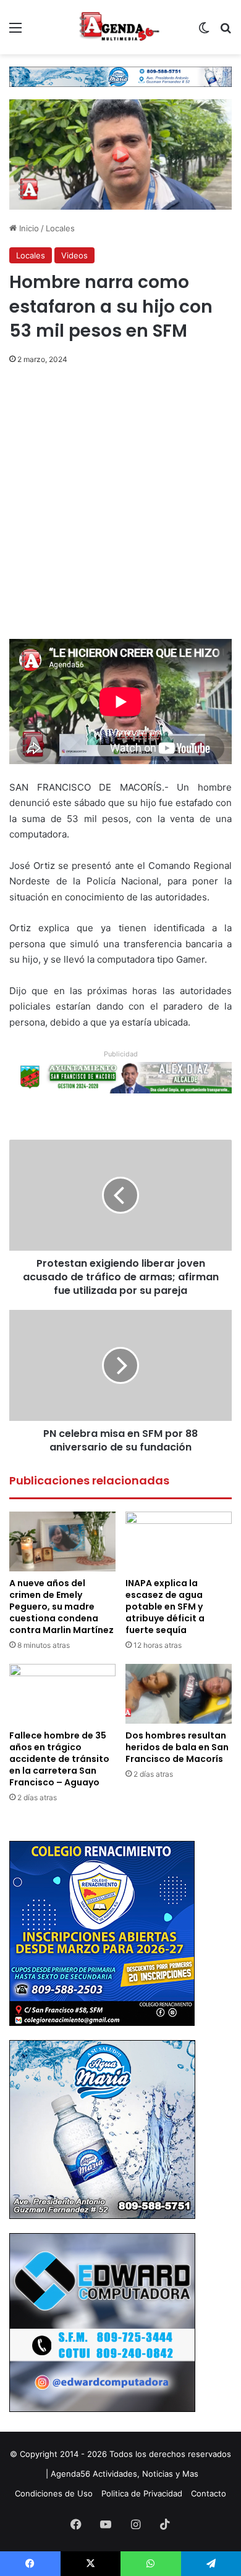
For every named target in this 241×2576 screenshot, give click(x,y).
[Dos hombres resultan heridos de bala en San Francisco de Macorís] (179, 1694)
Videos (74, 255)
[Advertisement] (120, 514)
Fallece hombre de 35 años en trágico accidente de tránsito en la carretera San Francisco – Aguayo (59, 1759)
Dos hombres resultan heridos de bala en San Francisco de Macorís (177, 1747)
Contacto (209, 2493)
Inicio (28, 228)
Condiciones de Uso (54, 2493)
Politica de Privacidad (142, 2493)
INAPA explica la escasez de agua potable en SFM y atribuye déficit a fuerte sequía (165, 1607)
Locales (60, 228)
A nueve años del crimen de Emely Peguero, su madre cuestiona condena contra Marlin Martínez (61, 1607)
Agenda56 (70, 2474)
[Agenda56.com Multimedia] (120, 27)
